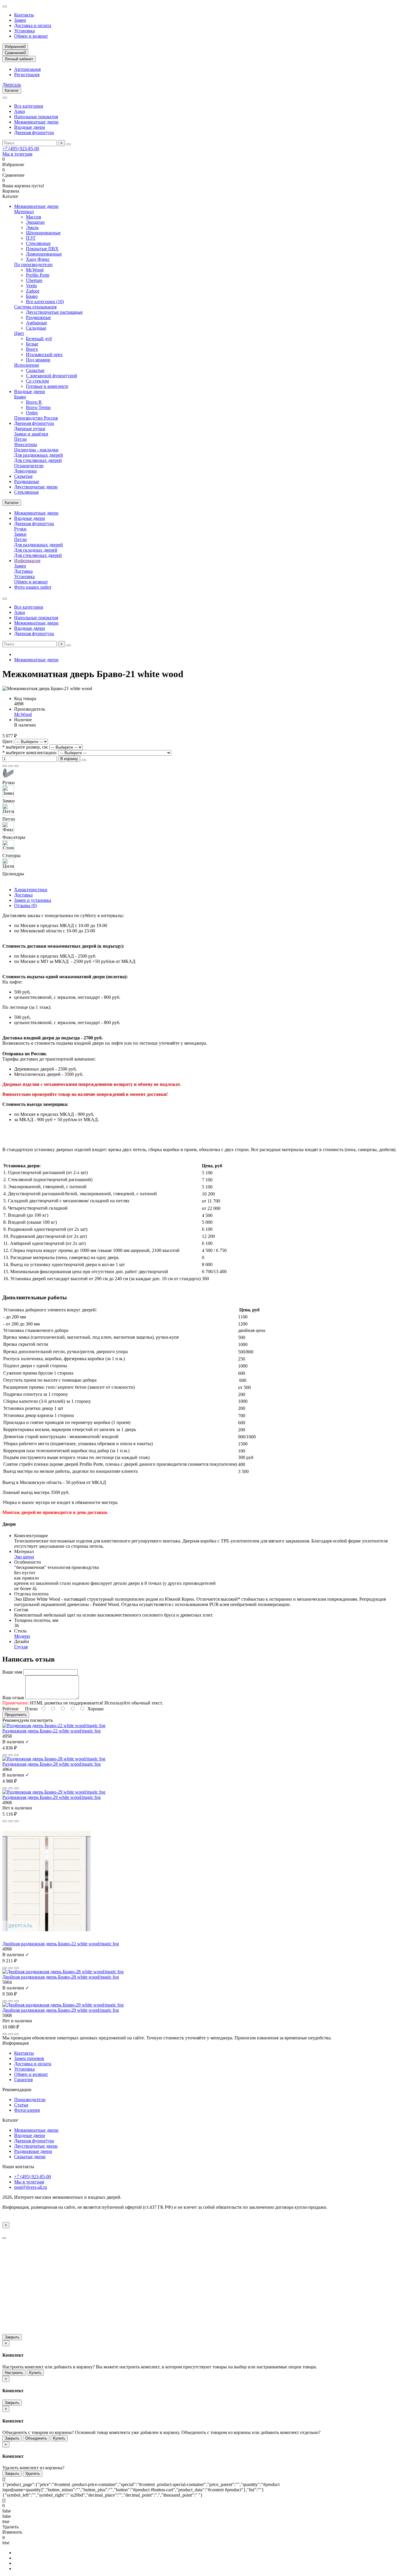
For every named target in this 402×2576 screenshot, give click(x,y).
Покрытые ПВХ (42, 249)
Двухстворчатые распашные (54, 312)
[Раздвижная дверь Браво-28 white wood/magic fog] (54, 1759)
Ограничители (29, 466)
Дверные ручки (30, 429)
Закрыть (12, 2337)
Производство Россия (36, 418)
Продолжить (16, 1715)
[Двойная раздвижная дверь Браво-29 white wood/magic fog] (63, 2005)
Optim (32, 413)
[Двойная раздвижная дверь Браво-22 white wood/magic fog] (46, 1938)
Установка (24, 31)
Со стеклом (37, 381)
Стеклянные (38, 243)
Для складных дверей (36, 550)
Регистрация (27, 75)
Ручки (20, 529)
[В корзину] (5, 1755)
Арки (20, 111)
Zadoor (33, 291)
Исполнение (27, 365)
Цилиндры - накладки (36, 450)
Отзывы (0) (25, 905)
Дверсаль (12, 85)
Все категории (29, 106)
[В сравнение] (11, 766)
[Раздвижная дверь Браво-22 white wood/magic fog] (54, 1726)
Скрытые (35, 370)
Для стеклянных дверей (38, 460)
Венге (32, 349)
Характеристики (31, 890)
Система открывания (35, 307)
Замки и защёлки (31, 434)
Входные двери (30, 127)
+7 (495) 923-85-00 (21, 149)
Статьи (21, 2105)
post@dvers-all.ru (31, 2187)
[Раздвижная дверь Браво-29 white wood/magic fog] (54, 1792)
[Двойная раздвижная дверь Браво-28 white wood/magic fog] (63, 1972)
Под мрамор (38, 360)
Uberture (34, 280)
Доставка (23, 571)
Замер (20, 20)
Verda (31, 286)
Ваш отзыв (13, 1698)
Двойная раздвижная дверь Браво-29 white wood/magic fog (61, 2010)
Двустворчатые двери (36, 487)
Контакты (24, 15)
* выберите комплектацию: (30, 753)
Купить (35, 2373)
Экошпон (35, 222)
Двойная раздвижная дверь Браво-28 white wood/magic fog (61, 1977)
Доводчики (25, 471)
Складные (36, 328)
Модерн (22, 1636)
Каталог (10, 2120)
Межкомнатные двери (36, 122)
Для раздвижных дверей (39, 455)
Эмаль (32, 227)
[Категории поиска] (5, 98)
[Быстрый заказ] (84, 760)
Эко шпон (24, 1557)
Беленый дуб (39, 339)
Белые (32, 344)
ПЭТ (31, 238)
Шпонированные (43, 233)
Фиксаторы (26, 444)
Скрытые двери (30, 2157)
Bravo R (34, 402)
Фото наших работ (33, 587)
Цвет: (8, 741)
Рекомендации (17, 2090)
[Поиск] (69, 144)
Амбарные (36, 323)
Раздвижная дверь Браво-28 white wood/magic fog (52, 1764)
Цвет (19, 333)
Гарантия (23, 2080)
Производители (30, 2100)
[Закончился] (5, 1821)
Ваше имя (12, 1672)
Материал (24, 212)
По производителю (33, 264)
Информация (27, 561)
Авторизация (27, 69)
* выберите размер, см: (25, 747)
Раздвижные (38, 317)
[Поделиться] (16, 766)
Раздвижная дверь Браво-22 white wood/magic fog (52, 1731)
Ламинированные (44, 254)
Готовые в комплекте (47, 386)
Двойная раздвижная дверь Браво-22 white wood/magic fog (61, 1944)
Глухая (21, 1647)
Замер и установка (33, 900)
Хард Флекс (38, 259)
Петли (20, 439)
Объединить (36, 2438)
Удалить (33, 2474)
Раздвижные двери (33, 2151)
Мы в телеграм (17, 154)
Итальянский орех (44, 354)
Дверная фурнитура (34, 132)
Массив (34, 217)
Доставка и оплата (33, 25)
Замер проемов (29, 2058)
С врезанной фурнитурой (52, 376)
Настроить (14, 2373)
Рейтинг (11, 1709)
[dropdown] (5, 6)
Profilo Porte (38, 275)
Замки (20, 534)
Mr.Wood (35, 270)
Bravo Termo (38, 407)
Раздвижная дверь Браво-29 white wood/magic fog (52, 1797)
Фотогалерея (27, 2110)
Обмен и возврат (31, 36)
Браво (32, 296)
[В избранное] (5, 766)
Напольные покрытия (36, 117)
